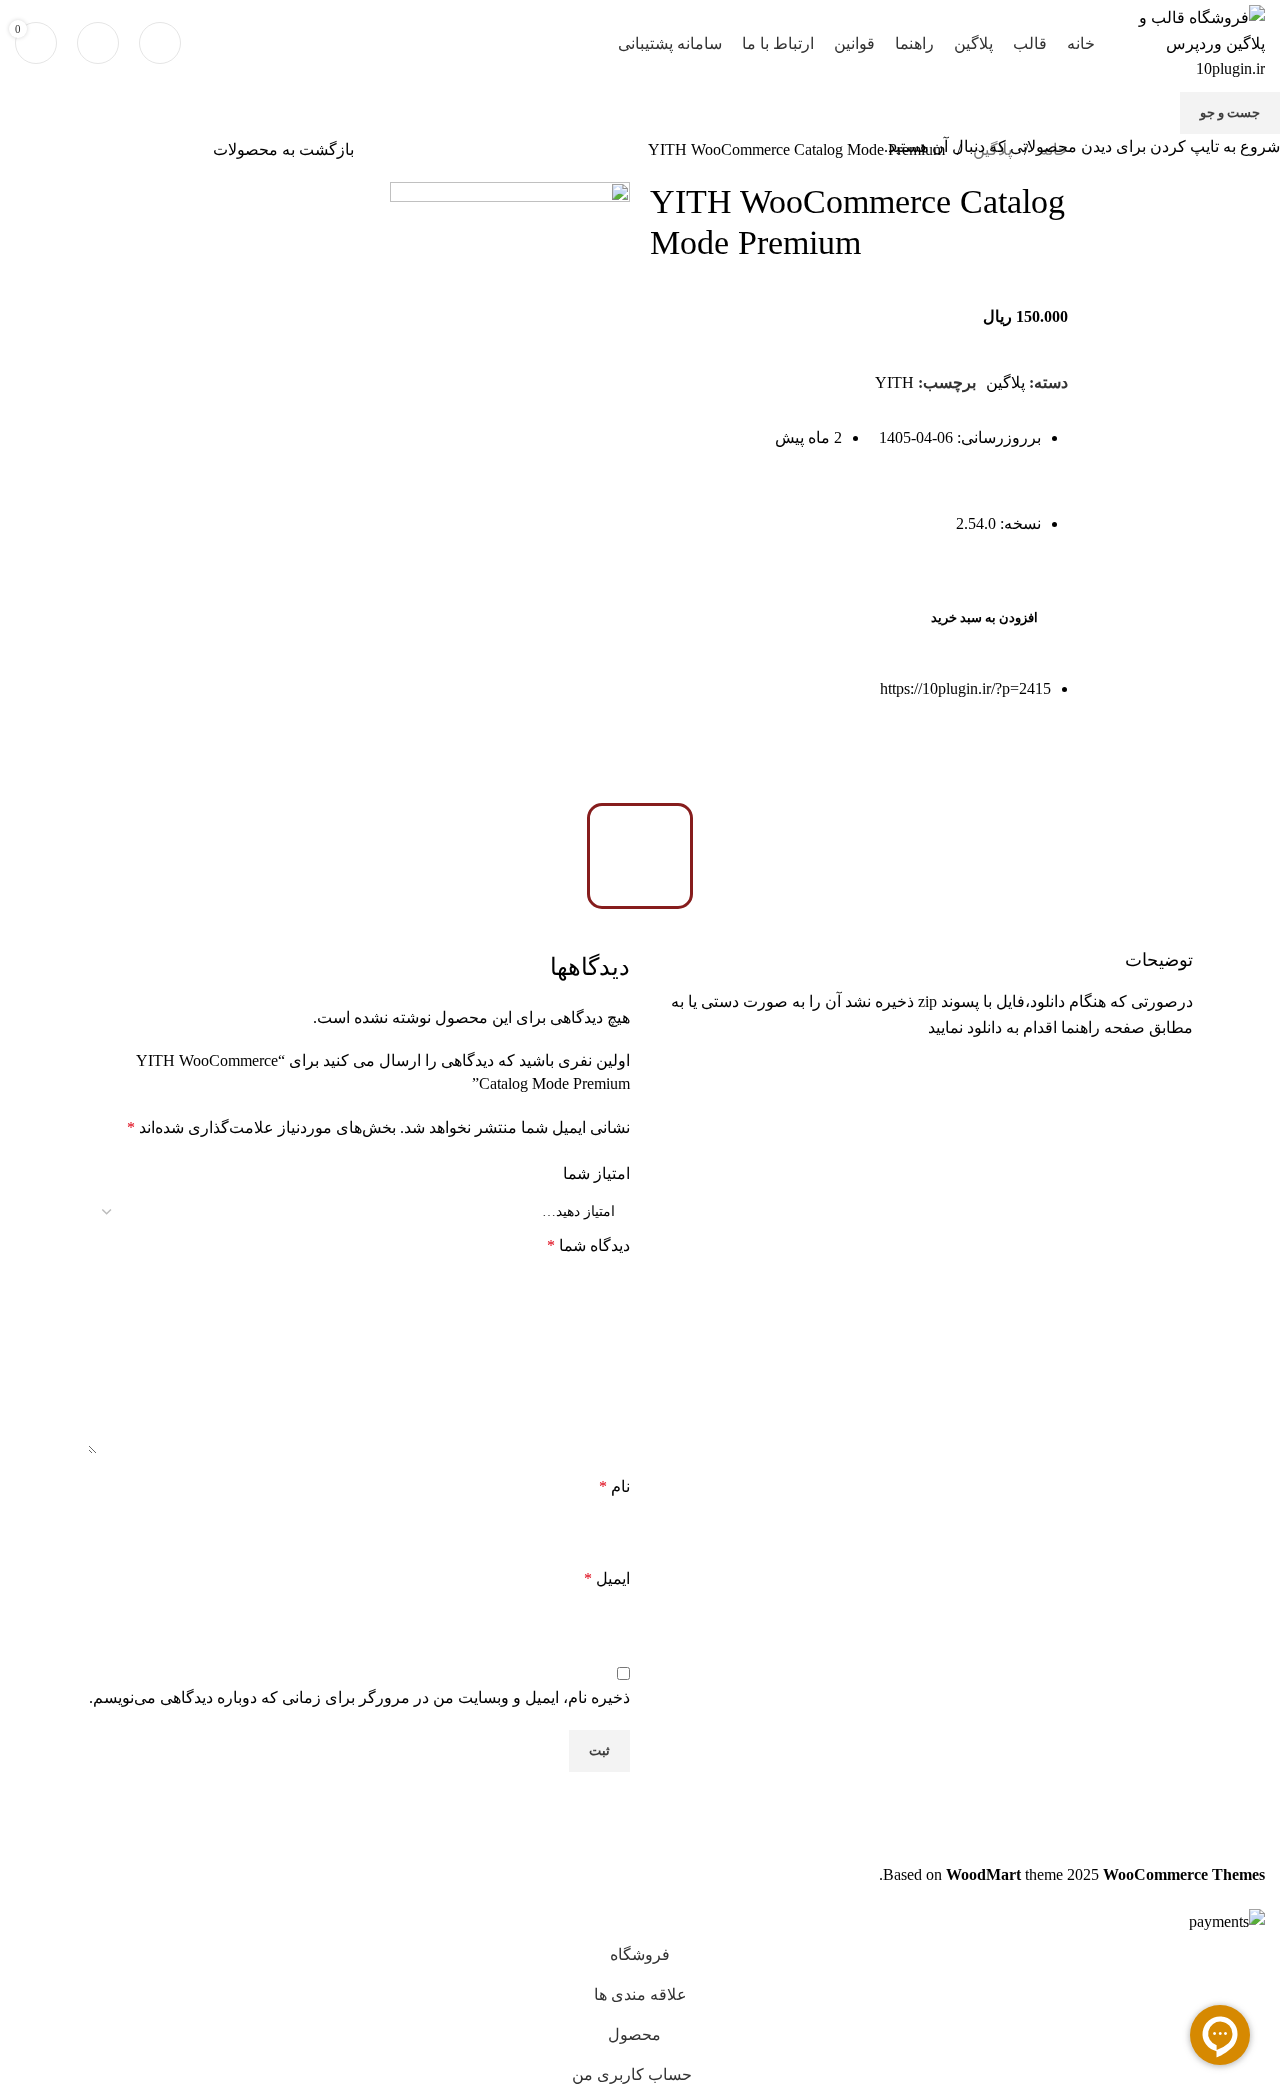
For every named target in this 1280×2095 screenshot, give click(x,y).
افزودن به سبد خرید (984, 617)
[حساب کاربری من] (98, 43)
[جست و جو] (160, 43)
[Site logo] (1190, 41)
